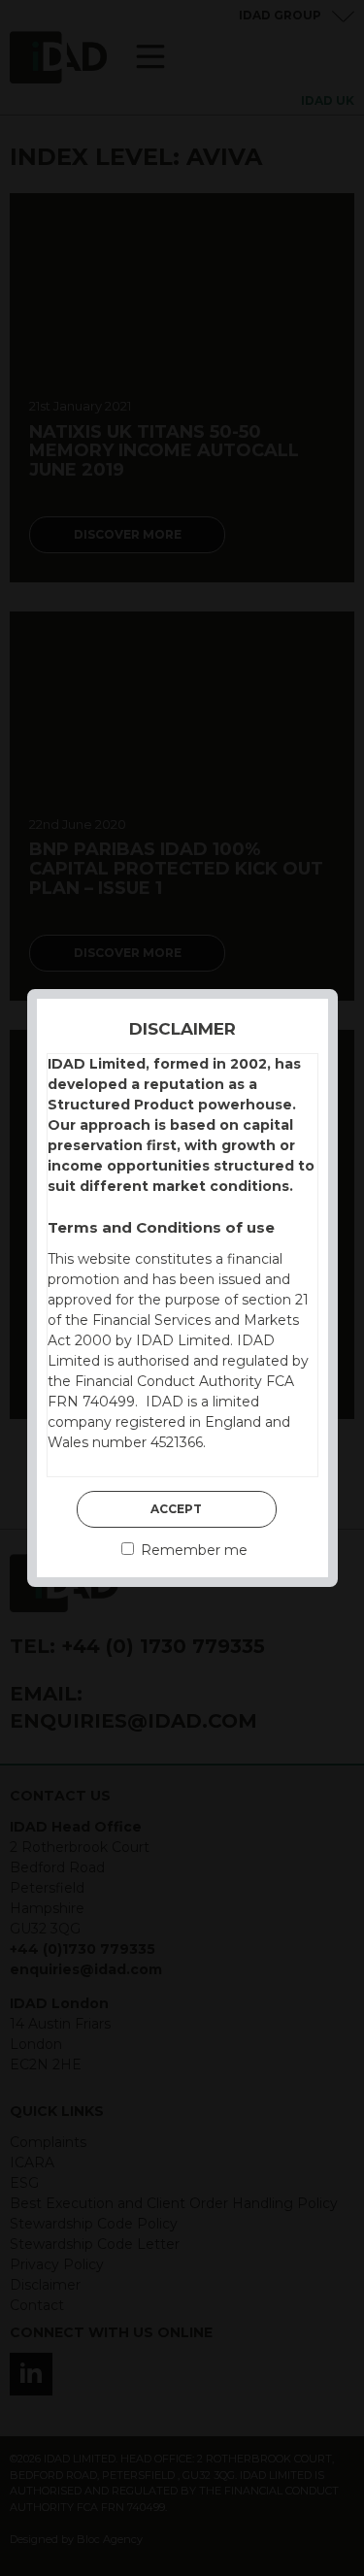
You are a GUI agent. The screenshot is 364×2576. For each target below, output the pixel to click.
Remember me (192, 1550)
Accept (176, 1509)
